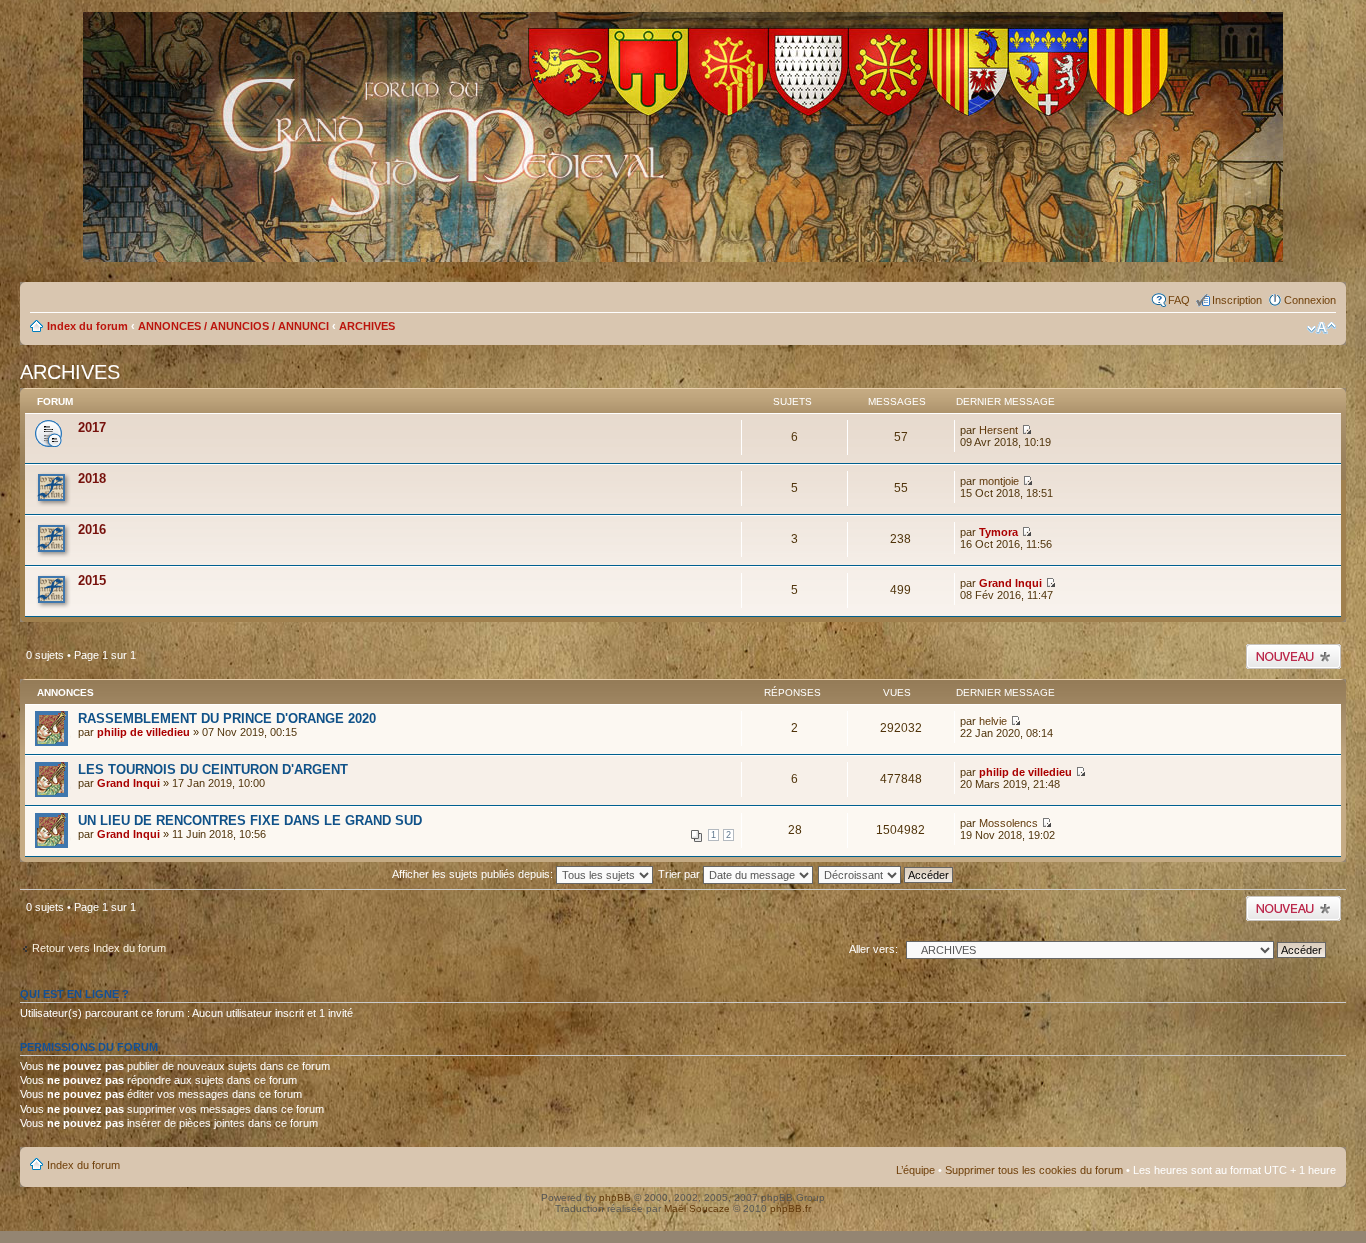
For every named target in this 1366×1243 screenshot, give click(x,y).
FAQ (1179, 300)
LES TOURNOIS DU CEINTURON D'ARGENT (213, 769)
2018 (92, 478)
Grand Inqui (1010, 583)
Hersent (998, 430)
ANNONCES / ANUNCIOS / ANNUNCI (233, 326)
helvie (993, 721)
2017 (92, 427)
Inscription (1237, 300)
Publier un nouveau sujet (1292, 656)
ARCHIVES (367, 326)
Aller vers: (873, 949)
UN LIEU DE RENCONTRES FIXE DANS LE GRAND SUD (250, 820)
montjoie (999, 481)
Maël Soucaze (697, 1208)
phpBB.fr (790, 1208)
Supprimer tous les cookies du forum (1034, 1170)
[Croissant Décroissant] (896, 874)
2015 (92, 580)
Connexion (1310, 300)
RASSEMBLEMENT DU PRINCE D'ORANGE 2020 (227, 718)
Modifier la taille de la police (1321, 328)
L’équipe (915, 1170)
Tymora (998, 532)
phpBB (615, 1197)
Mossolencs (1008, 823)
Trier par (680, 874)
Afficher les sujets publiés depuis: (474, 874)
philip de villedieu (143, 732)
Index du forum (87, 326)
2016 (92, 529)
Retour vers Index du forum (99, 948)
